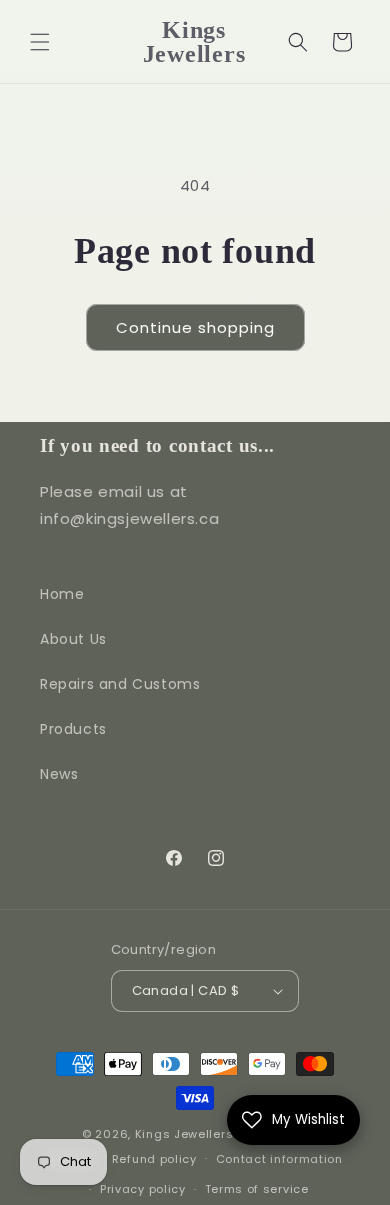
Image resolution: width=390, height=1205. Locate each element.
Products (73, 729)
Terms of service (257, 1189)
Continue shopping (195, 327)
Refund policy (154, 1159)
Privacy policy (143, 1189)
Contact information (279, 1159)
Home (62, 594)
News (59, 774)
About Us (73, 639)
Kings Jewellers (184, 1134)
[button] (40, 42)
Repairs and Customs (120, 684)
